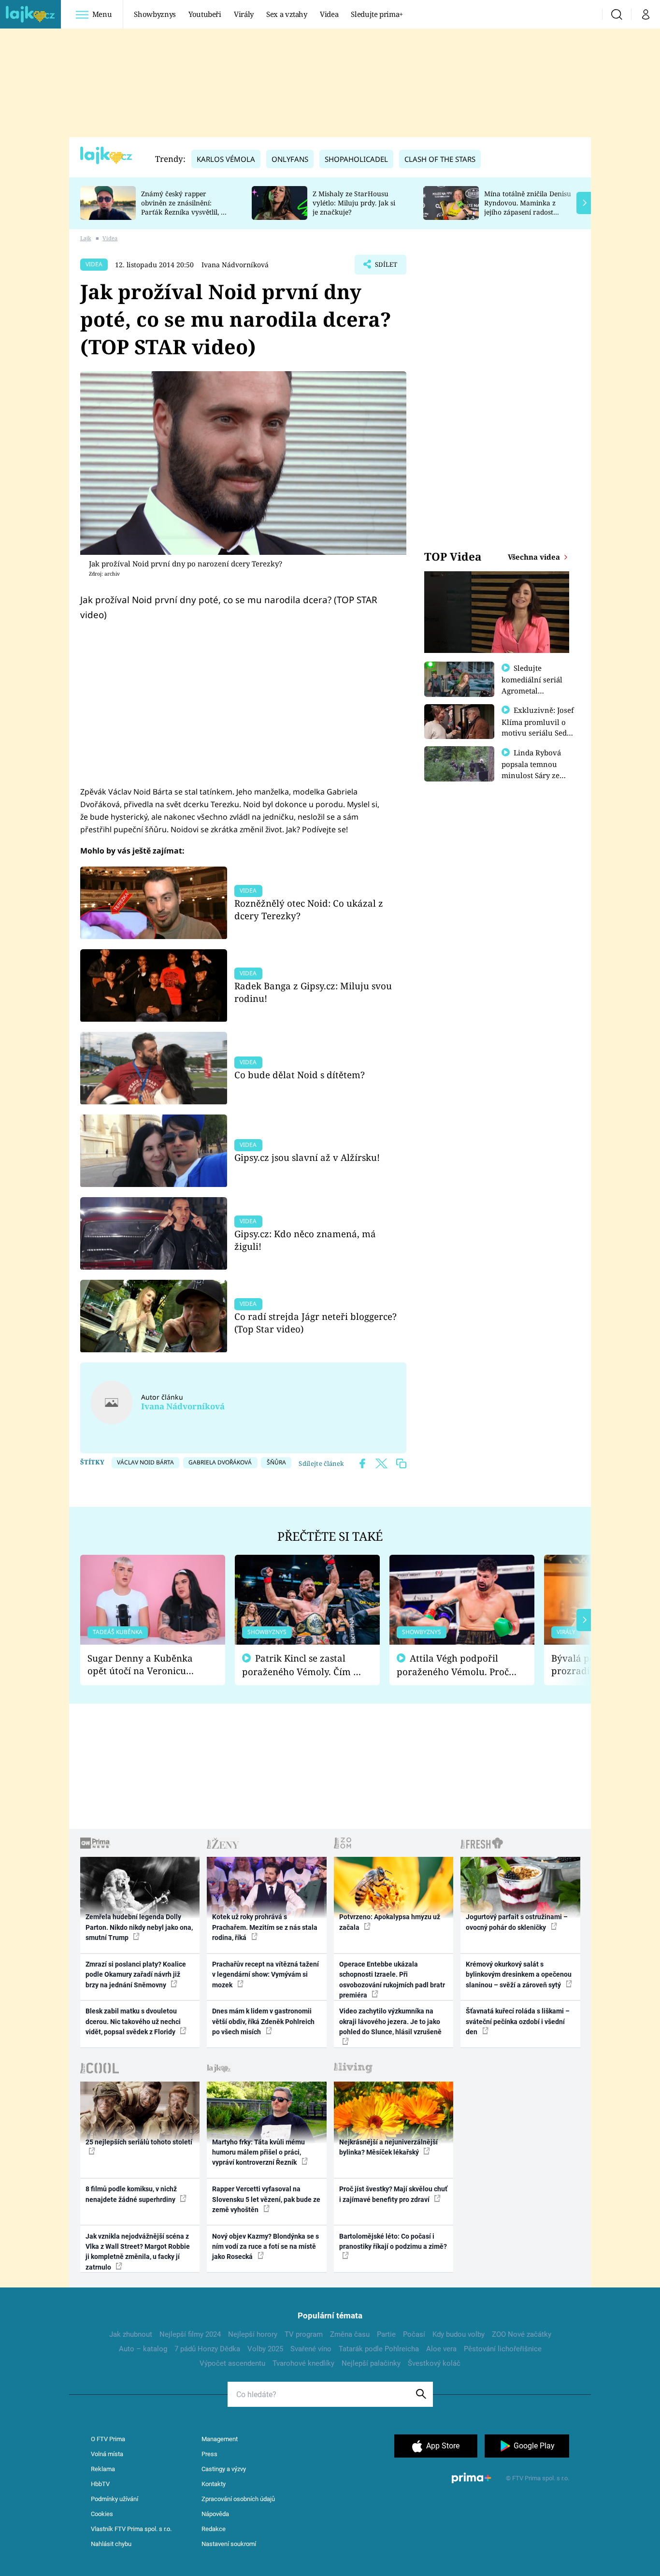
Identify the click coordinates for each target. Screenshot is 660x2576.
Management (220, 2439)
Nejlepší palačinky (371, 2363)
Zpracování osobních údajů (238, 2499)
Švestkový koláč (434, 2363)
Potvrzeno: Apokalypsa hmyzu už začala (390, 1922)
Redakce (214, 2529)
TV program (304, 2334)
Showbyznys (155, 14)
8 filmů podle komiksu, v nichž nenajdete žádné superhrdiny (131, 2194)
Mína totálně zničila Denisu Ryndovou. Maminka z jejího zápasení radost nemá (528, 207)
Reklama (103, 2469)
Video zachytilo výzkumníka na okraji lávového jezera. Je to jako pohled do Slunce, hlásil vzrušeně (390, 2021)
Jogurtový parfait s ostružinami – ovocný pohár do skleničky (517, 1922)
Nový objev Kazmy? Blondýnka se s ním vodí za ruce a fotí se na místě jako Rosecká (265, 2247)
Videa (329, 14)
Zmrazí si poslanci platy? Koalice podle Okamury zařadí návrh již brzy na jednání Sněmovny (136, 1975)
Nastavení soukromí (229, 2544)
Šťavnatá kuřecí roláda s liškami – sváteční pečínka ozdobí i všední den (518, 2021)
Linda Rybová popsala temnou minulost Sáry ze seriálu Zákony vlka (536, 769)
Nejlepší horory (253, 2334)
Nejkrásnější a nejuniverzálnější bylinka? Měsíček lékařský (388, 2147)
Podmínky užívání (115, 2499)
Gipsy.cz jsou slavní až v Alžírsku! (307, 1157)
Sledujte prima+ (377, 14)
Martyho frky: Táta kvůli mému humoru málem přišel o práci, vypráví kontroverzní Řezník (258, 2152)
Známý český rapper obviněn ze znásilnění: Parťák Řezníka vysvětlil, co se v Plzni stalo (185, 207)
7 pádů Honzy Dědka (207, 2349)
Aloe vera (441, 2349)
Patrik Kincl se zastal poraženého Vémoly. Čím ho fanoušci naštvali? (303, 1665)
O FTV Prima (108, 2439)
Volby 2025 (265, 2349)
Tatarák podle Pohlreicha (379, 2349)
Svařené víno (311, 2349)
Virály (244, 14)
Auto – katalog (143, 2349)
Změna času (350, 2334)
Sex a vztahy (287, 14)
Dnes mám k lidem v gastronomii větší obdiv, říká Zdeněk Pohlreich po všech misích (263, 2021)
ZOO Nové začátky (522, 2334)
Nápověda (215, 2514)
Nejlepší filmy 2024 (190, 2334)
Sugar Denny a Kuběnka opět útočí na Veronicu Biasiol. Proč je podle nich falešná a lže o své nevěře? (145, 1665)
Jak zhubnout (131, 2334)
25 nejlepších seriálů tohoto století (139, 2142)
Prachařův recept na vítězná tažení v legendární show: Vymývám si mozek (265, 1975)
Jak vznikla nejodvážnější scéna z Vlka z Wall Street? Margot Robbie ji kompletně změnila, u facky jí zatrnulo (138, 2252)
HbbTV (100, 2484)
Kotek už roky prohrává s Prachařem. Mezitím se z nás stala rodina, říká (265, 1927)
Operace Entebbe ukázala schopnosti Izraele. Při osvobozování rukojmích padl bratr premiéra (392, 1980)
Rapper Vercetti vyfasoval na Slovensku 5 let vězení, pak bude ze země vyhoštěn (266, 2199)
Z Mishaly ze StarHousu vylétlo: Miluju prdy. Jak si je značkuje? (354, 203)
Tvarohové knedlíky (303, 2363)
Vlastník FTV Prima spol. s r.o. (131, 2529)
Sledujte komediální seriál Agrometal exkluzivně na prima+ (532, 690)
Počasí (414, 2334)
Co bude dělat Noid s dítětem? (300, 1075)
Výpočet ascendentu (232, 2363)
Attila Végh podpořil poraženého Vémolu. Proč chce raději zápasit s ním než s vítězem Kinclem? (453, 1665)
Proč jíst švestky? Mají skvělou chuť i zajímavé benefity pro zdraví (393, 2194)
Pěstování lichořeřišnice (503, 2349)
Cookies (102, 2514)
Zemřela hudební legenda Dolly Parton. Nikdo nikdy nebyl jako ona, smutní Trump (139, 1927)
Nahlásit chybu (111, 2544)
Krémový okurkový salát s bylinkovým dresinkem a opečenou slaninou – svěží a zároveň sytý (519, 1975)
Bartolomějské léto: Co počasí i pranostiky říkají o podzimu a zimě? (393, 2241)
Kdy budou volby (459, 2334)
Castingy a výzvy (224, 2469)
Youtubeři (205, 14)
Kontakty (214, 2484)
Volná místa (107, 2454)
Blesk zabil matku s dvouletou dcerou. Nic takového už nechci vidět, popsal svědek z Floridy (133, 2021)
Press (209, 2454)
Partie (386, 2334)
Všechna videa (535, 557)
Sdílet (385, 267)
